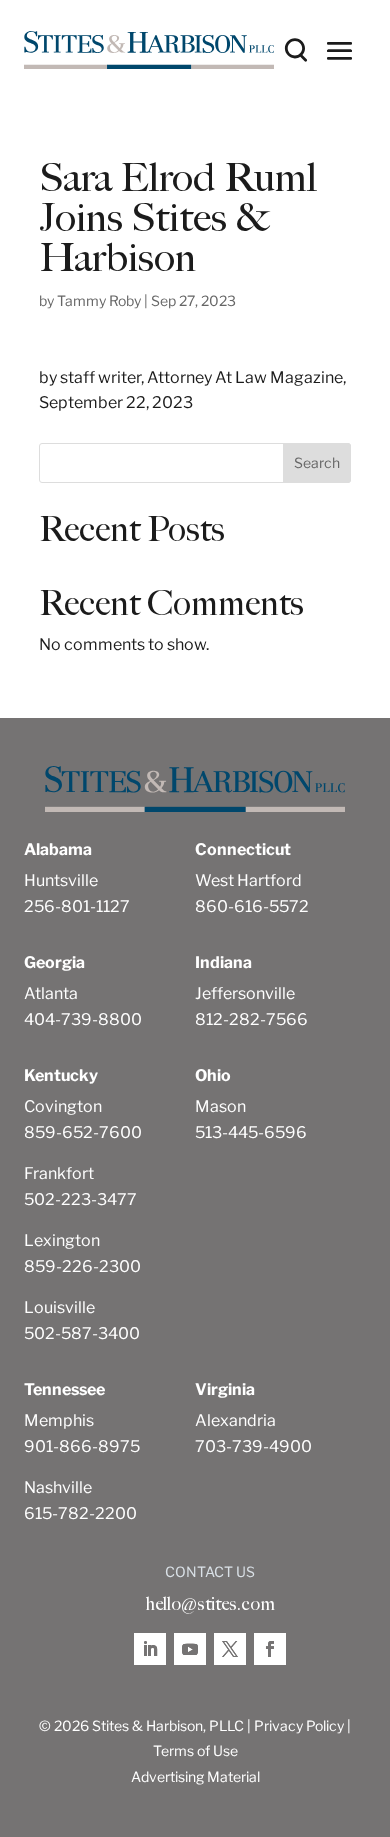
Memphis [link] (59, 1420)
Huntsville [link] (61, 880)
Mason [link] (220, 1106)
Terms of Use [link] (195, 1750)
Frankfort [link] (59, 1173)
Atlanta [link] (51, 993)
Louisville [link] (59, 1307)
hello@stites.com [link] (210, 1604)
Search (317, 462)
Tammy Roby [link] (99, 300)
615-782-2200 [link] (80, 1513)
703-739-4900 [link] (253, 1446)
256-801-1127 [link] (77, 906)
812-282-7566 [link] (251, 1019)
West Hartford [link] (248, 880)
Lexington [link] (62, 1240)
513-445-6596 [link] (251, 1132)
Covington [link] (63, 1106)
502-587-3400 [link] (82, 1333)
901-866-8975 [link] (82, 1446)
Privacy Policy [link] (299, 1725)
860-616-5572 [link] (252, 906)
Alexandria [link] (235, 1420)
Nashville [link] (58, 1487)
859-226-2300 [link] (82, 1266)
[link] (149, 50)
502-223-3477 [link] (80, 1199)
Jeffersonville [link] (245, 993)
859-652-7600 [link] (83, 1132)
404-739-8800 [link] (83, 1019)
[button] (340, 50)
